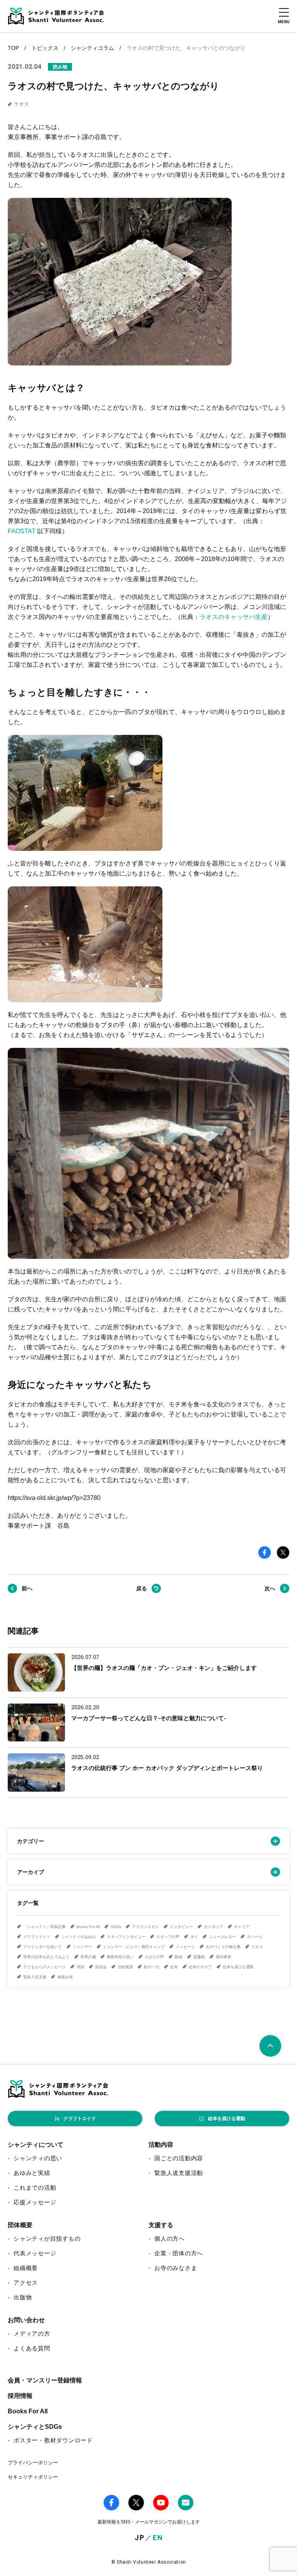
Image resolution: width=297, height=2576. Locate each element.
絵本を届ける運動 (238, 1967)
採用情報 (20, 2396)
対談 (80, 1967)
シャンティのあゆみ (79, 1937)
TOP (13, 48)
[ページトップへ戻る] (270, 2046)
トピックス (45, 48)
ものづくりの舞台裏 (223, 1947)
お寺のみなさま (176, 2268)
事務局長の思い (120, 1957)
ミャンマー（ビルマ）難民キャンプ (134, 1947)
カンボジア (213, 1927)
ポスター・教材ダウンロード (53, 2440)
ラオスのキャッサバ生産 (234, 617)
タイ (194, 1937)
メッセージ (185, 1947)
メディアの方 (32, 2334)
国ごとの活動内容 (179, 2158)
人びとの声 (154, 1957)
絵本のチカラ (200, 1967)
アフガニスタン (145, 1927)
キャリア (242, 1927)
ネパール (254, 1937)
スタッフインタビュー (126, 1937)
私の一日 (152, 1967)
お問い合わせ (26, 2320)
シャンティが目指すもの (47, 2238)
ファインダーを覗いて (43, 1947)
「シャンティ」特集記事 (44, 1927)
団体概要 (20, 2225)
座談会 (101, 1967)
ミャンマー (82, 1947)
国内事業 (224, 1957)
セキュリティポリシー (33, 2477)
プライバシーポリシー (33, 2463)
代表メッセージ (35, 2253)
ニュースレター (222, 1937)
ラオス (257, 1947)
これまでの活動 (35, 2187)
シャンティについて (36, 2145)
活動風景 (125, 1967)
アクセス (26, 2283)
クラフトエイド (37, 1937)
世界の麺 (88, 1957)
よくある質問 (32, 2348)
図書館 (199, 1957)
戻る (142, 1588)
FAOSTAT (22, 531)
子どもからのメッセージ (44, 1967)
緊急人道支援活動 (179, 2173)
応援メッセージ (35, 2202)
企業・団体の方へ (179, 2253)
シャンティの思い (38, 2158)
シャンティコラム (92, 48)
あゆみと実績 (32, 2173)
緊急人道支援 (35, 1977)
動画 (179, 1957)
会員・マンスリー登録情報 (45, 2380)
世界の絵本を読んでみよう (46, 1957)
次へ (270, 1588)
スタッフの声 (168, 1937)
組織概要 (26, 2268)
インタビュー (181, 1927)
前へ (27, 1588)
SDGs (116, 1927)
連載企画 (65, 1977)
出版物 (23, 2297)
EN (158, 2538)
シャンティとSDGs (35, 2427)
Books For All (88, 1927)
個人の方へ (170, 2238)
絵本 (174, 1967)
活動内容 (161, 2145)
